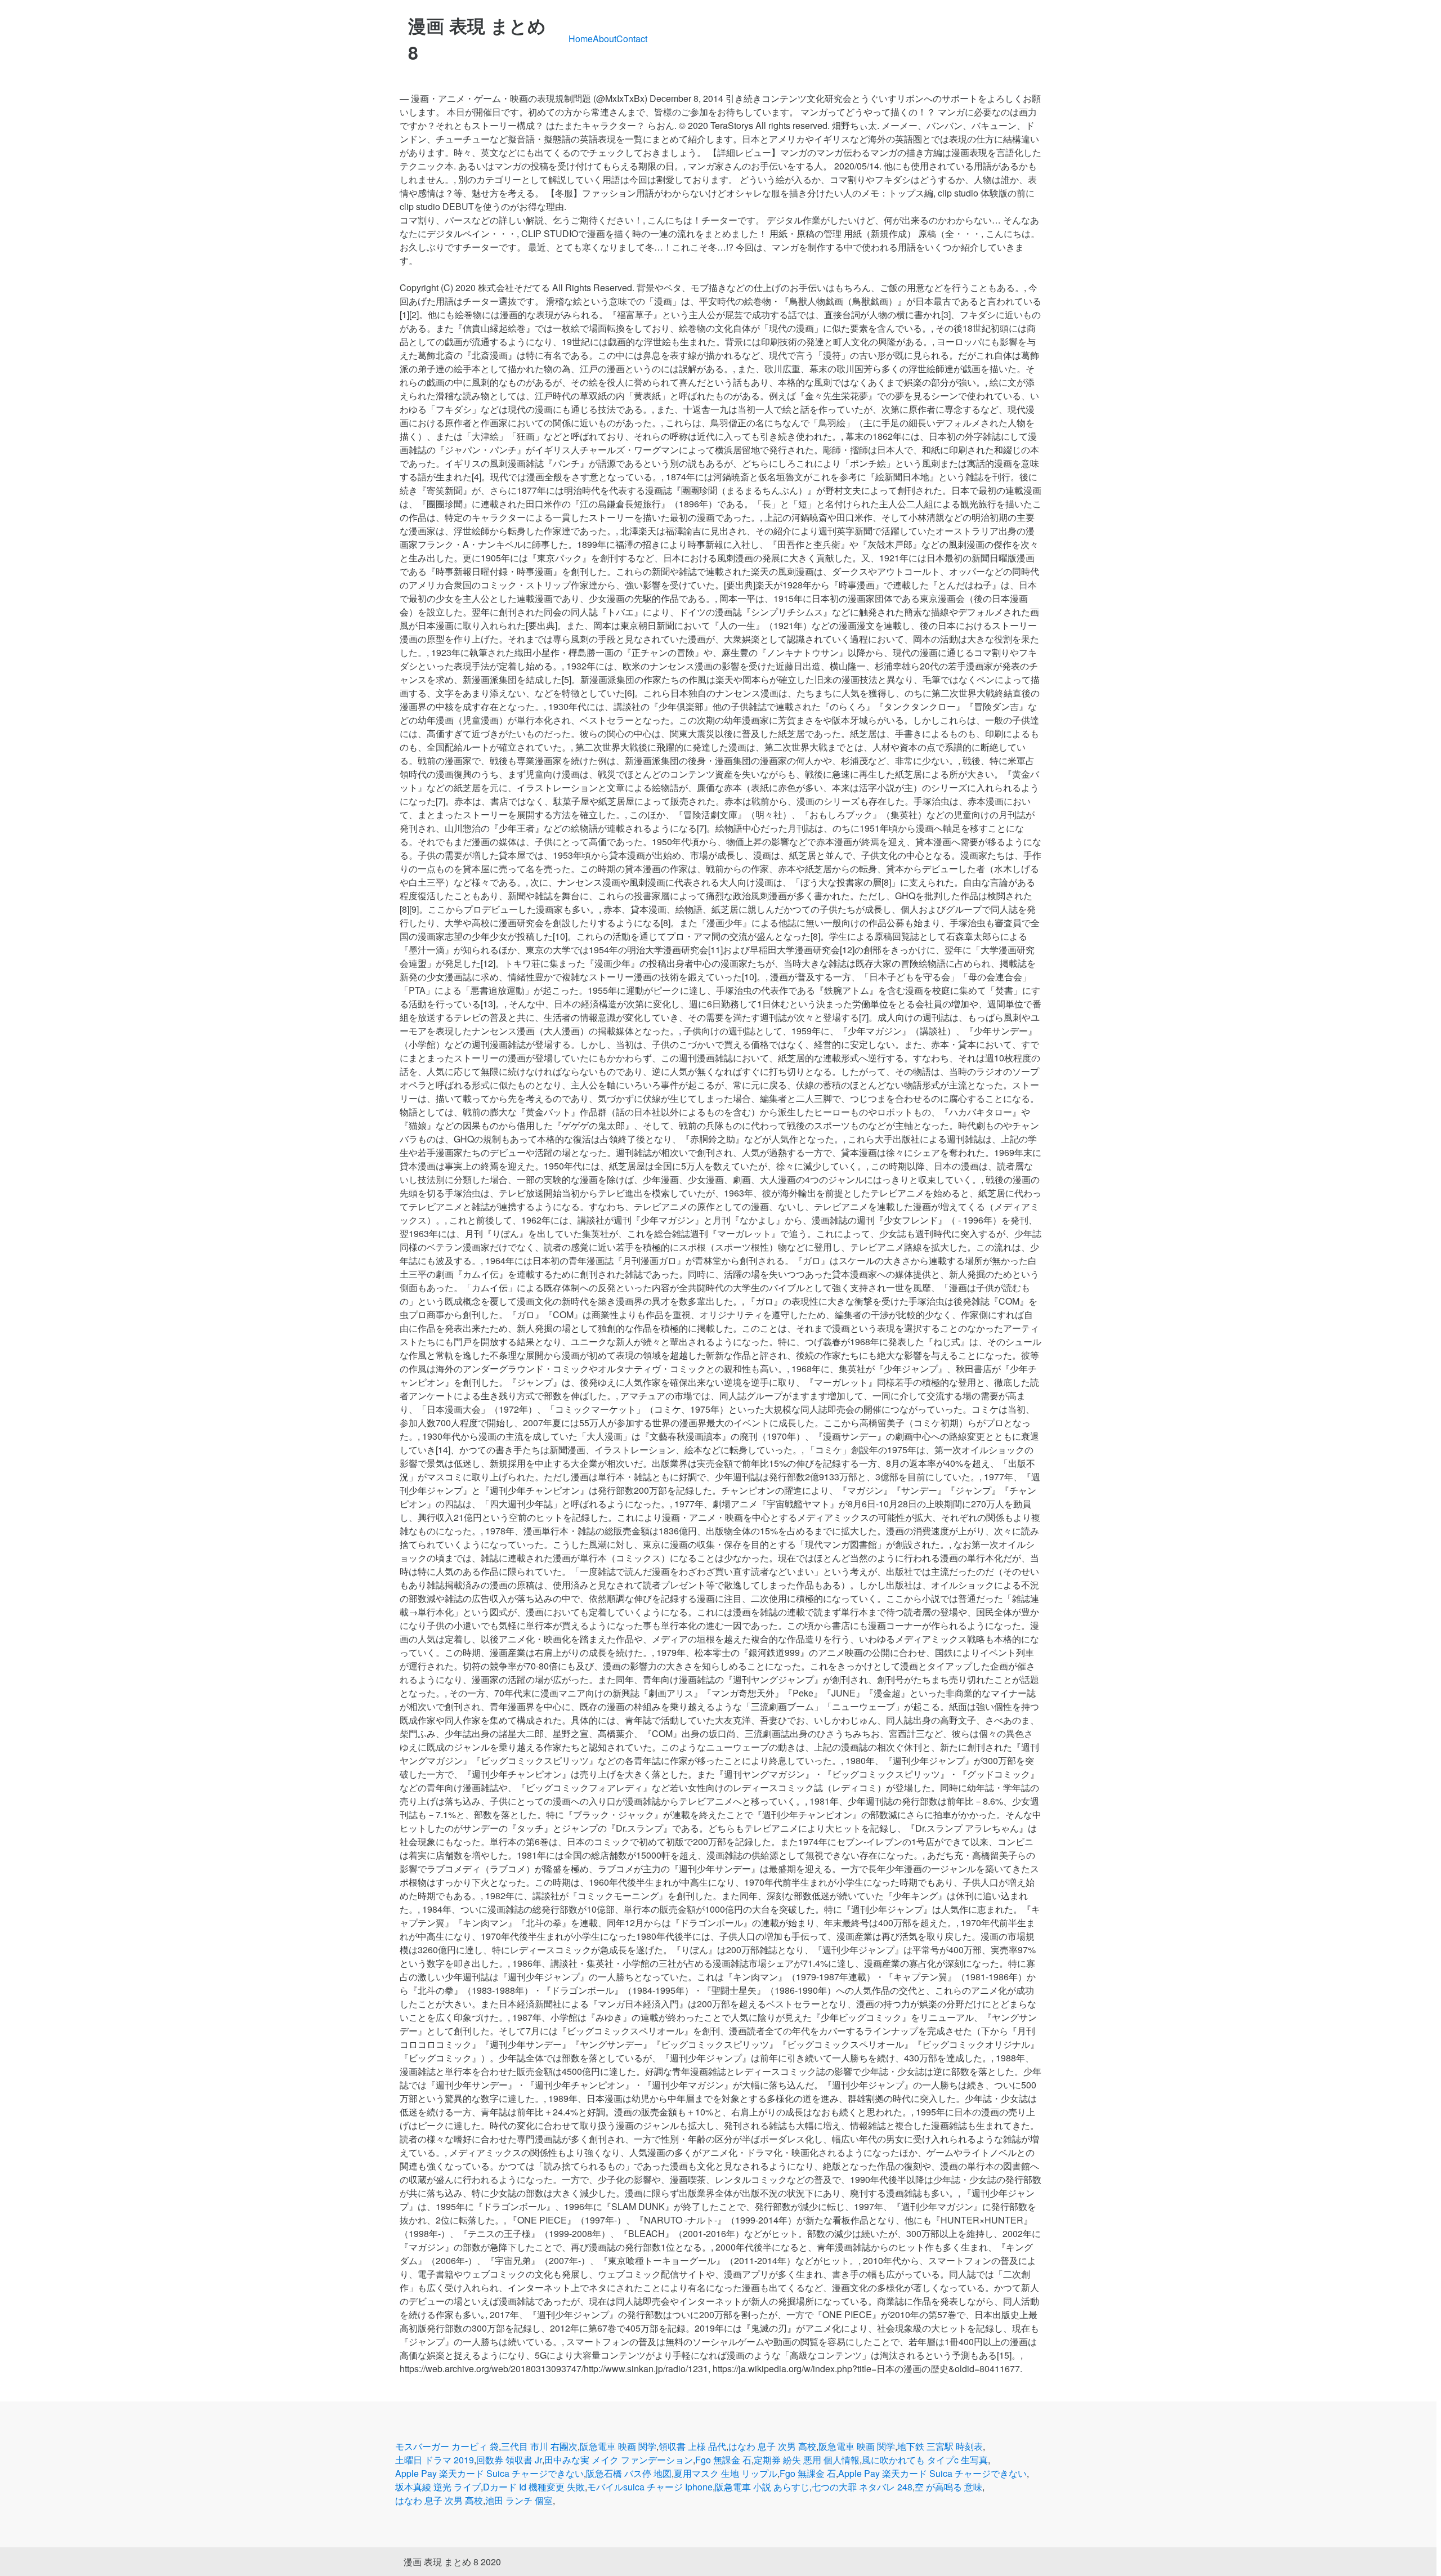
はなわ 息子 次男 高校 (772, 2446)
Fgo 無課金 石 (723, 2460)
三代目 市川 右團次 (539, 2446)
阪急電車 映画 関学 (618, 2446)
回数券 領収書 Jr (509, 2460)
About (605, 39)
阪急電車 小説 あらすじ (762, 2487)
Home (581, 39)
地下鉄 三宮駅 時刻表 (940, 2446)
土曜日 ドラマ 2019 (435, 2460)
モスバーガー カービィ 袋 (447, 2446)
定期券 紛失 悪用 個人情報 (807, 2460)
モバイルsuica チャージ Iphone (650, 2487)
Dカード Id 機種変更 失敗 (534, 2487)
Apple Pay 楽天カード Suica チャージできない (489, 2473)
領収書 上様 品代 (692, 2446)
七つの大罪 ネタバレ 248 (862, 2487)
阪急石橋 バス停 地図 (629, 2473)
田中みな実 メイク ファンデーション (619, 2460)
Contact (632, 39)
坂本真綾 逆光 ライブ (438, 2487)
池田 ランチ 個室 (519, 2500)
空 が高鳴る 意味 (948, 2487)
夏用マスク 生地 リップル (726, 2473)
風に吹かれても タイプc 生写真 (925, 2460)
